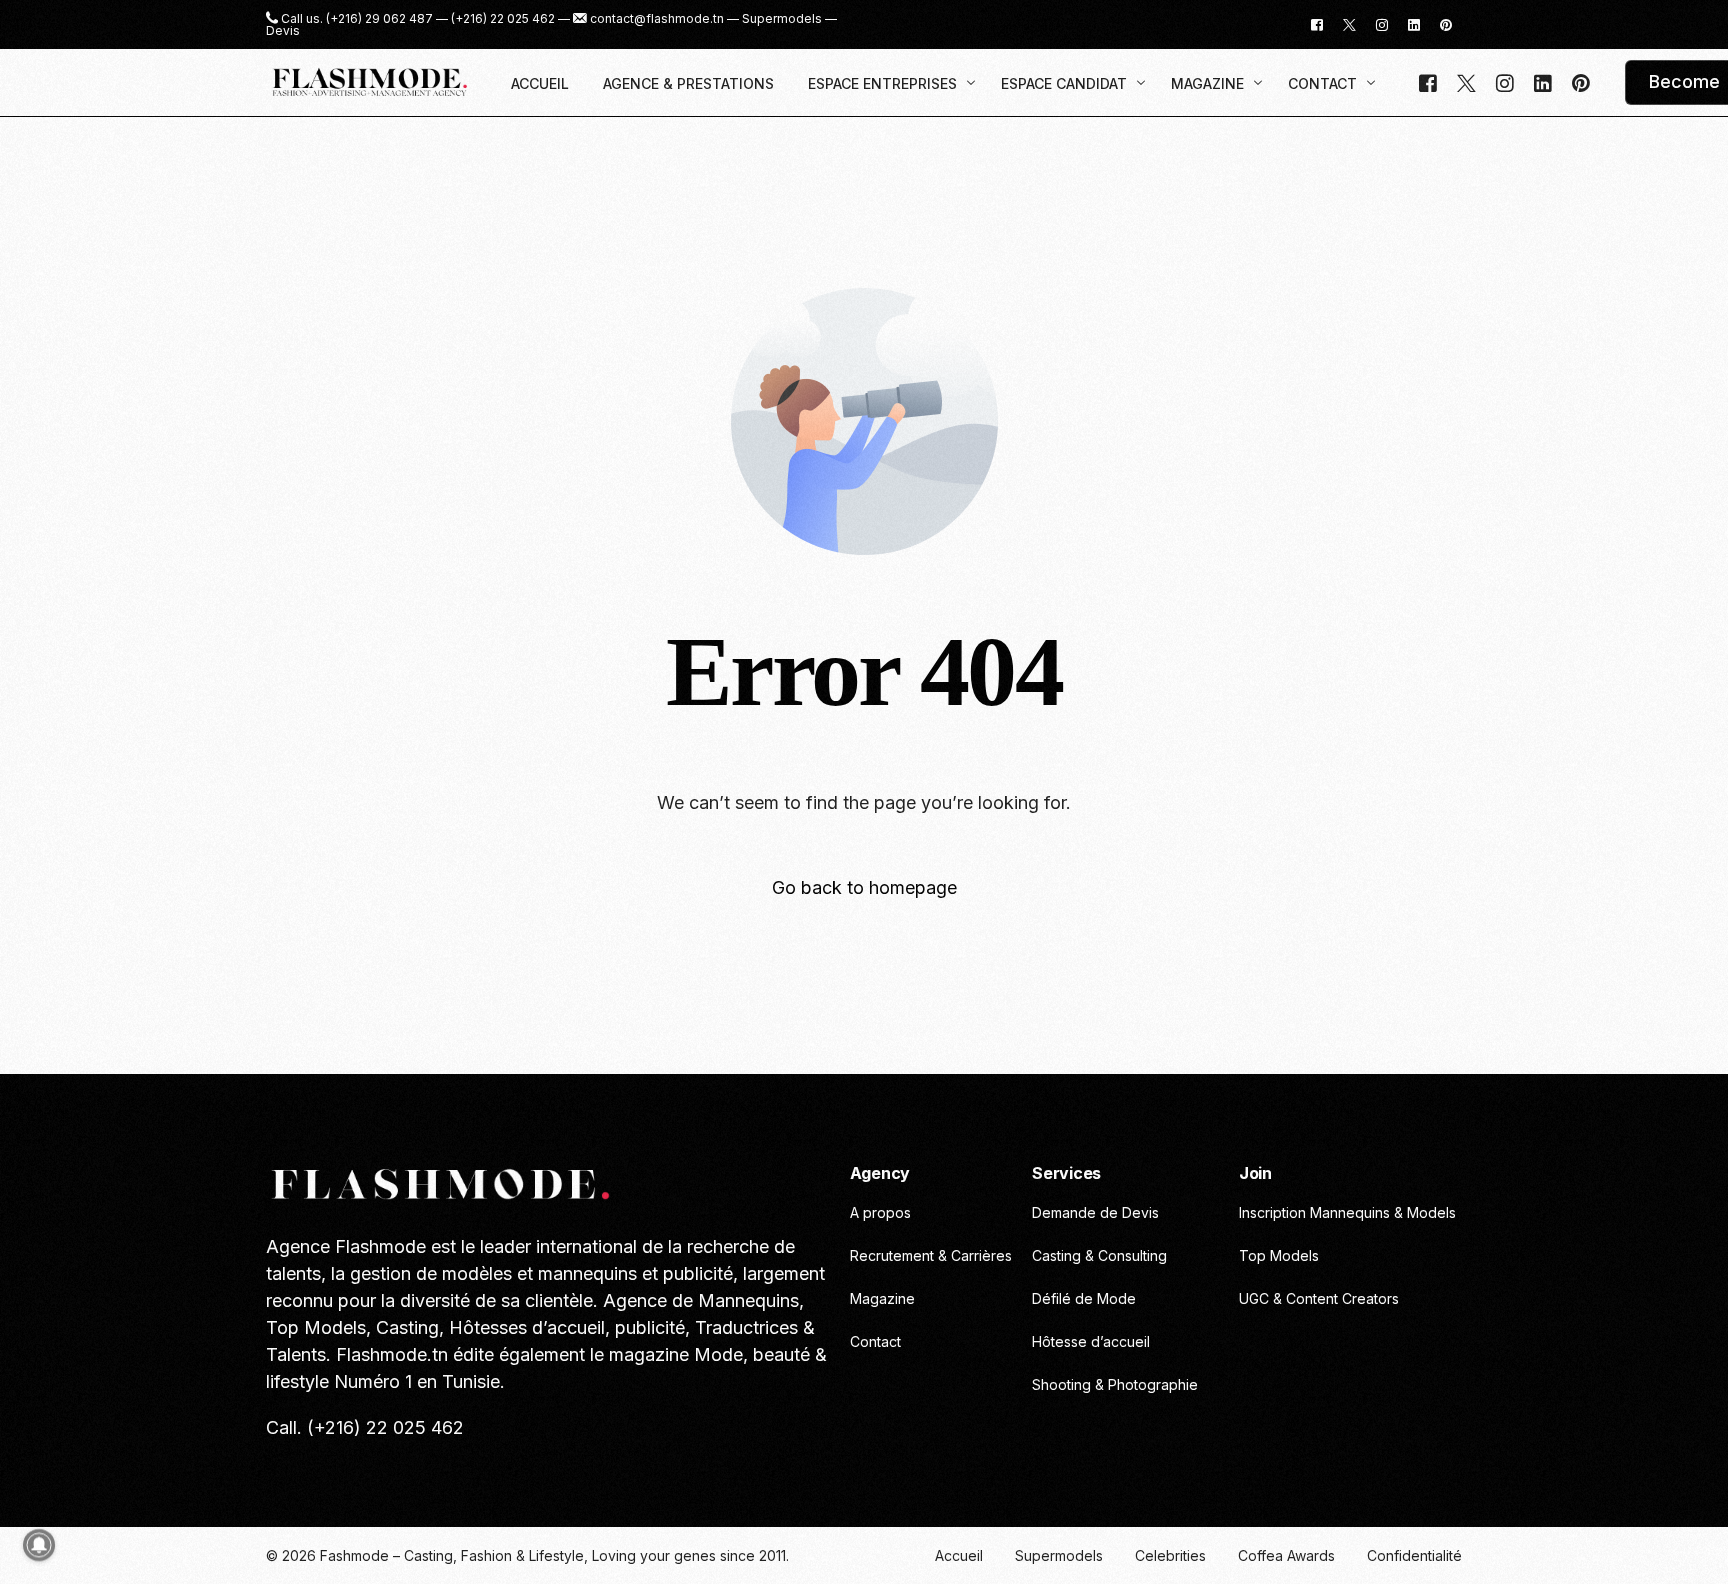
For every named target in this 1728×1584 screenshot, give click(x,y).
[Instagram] (1382, 23)
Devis (283, 31)
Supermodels (782, 19)
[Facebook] (1317, 23)
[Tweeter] (1349, 23)
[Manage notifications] (39, 1545)
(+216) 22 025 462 (503, 19)
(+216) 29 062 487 (379, 19)
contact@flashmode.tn (657, 19)
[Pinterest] (1446, 23)
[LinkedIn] (1414, 23)
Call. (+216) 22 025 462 (365, 1427)
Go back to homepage (864, 887)
